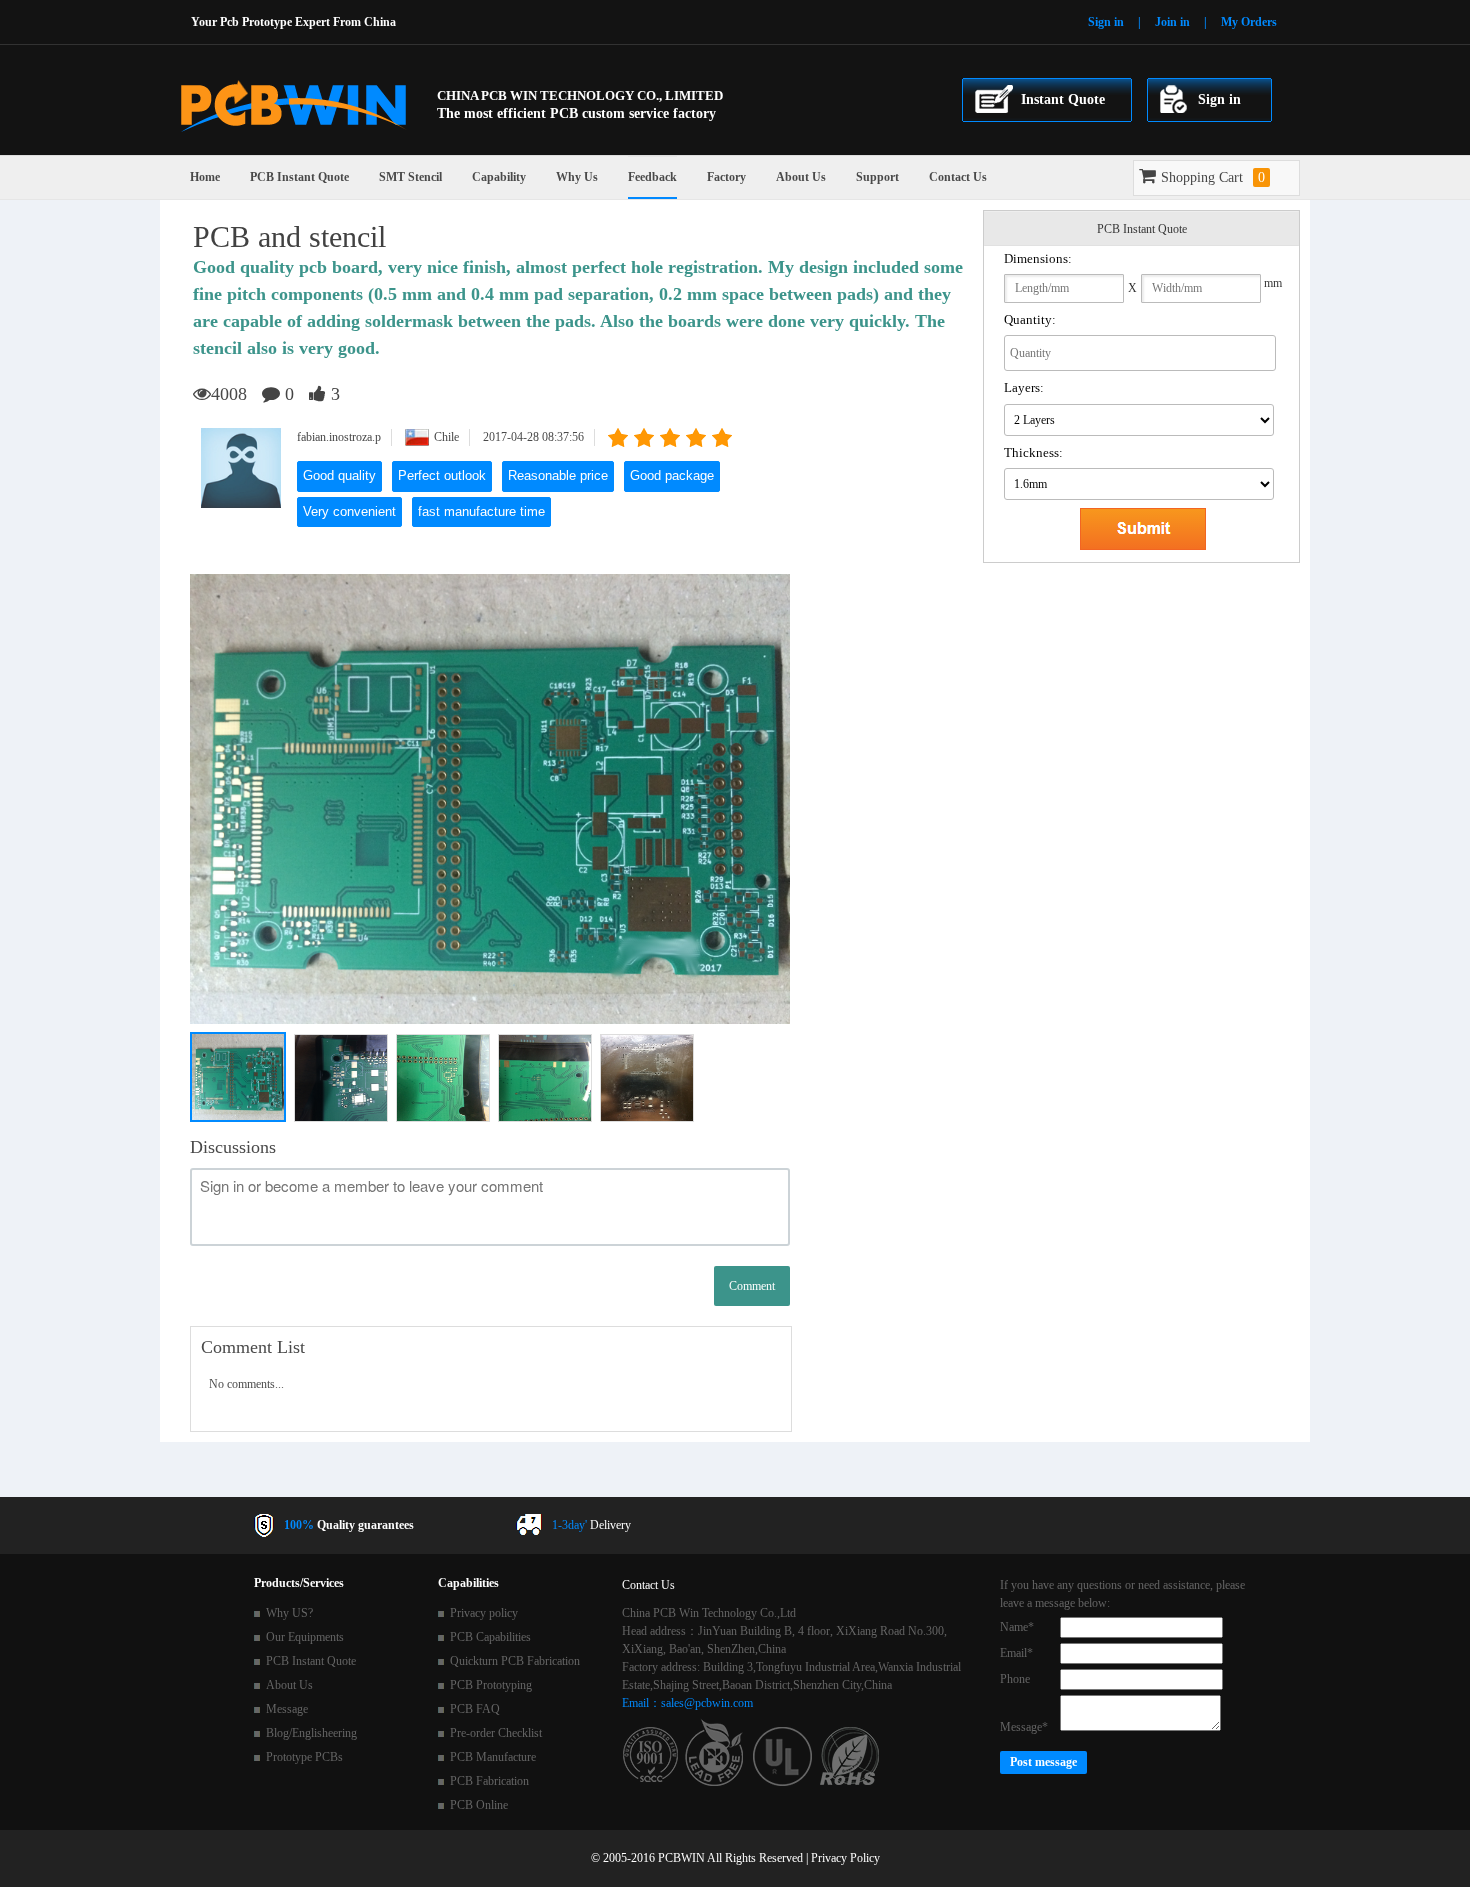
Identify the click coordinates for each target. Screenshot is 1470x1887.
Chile (446, 437)
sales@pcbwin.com (707, 1703)
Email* (1016, 1653)
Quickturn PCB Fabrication (515, 1661)
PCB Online (479, 1805)
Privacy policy (484, 1613)
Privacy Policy (845, 1858)
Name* (1017, 1627)
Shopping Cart (1213, 177)
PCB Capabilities (490, 1637)
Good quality (339, 475)
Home (205, 177)
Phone (1015, 1679)
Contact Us (958, 177)
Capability (499, 177)
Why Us (577, 177)
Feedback (652, 177)
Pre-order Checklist (496, 1733)
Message (287, 1709)
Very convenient (349, 511)
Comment (752, 1286)
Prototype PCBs (304, 1757)
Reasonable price (558, 475)
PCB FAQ (475, 1709)
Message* (1024, 1727)
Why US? (289, 1613)
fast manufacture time (481, 511)
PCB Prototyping (491, 1685)
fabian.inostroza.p (339, 437)
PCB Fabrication (489, 1781)
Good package (672, 475)
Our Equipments (305, 1637)
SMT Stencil (410, 177)
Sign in (1106, 22)
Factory (726, 177)
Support (877, 177)
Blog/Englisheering (311, 1733)
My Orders (1249, 22)
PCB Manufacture (493, 1757)
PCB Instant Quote (299, 177)
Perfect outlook (442, 475)
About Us (801, 177)
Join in (1172, 22)
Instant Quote (1063, 99)
